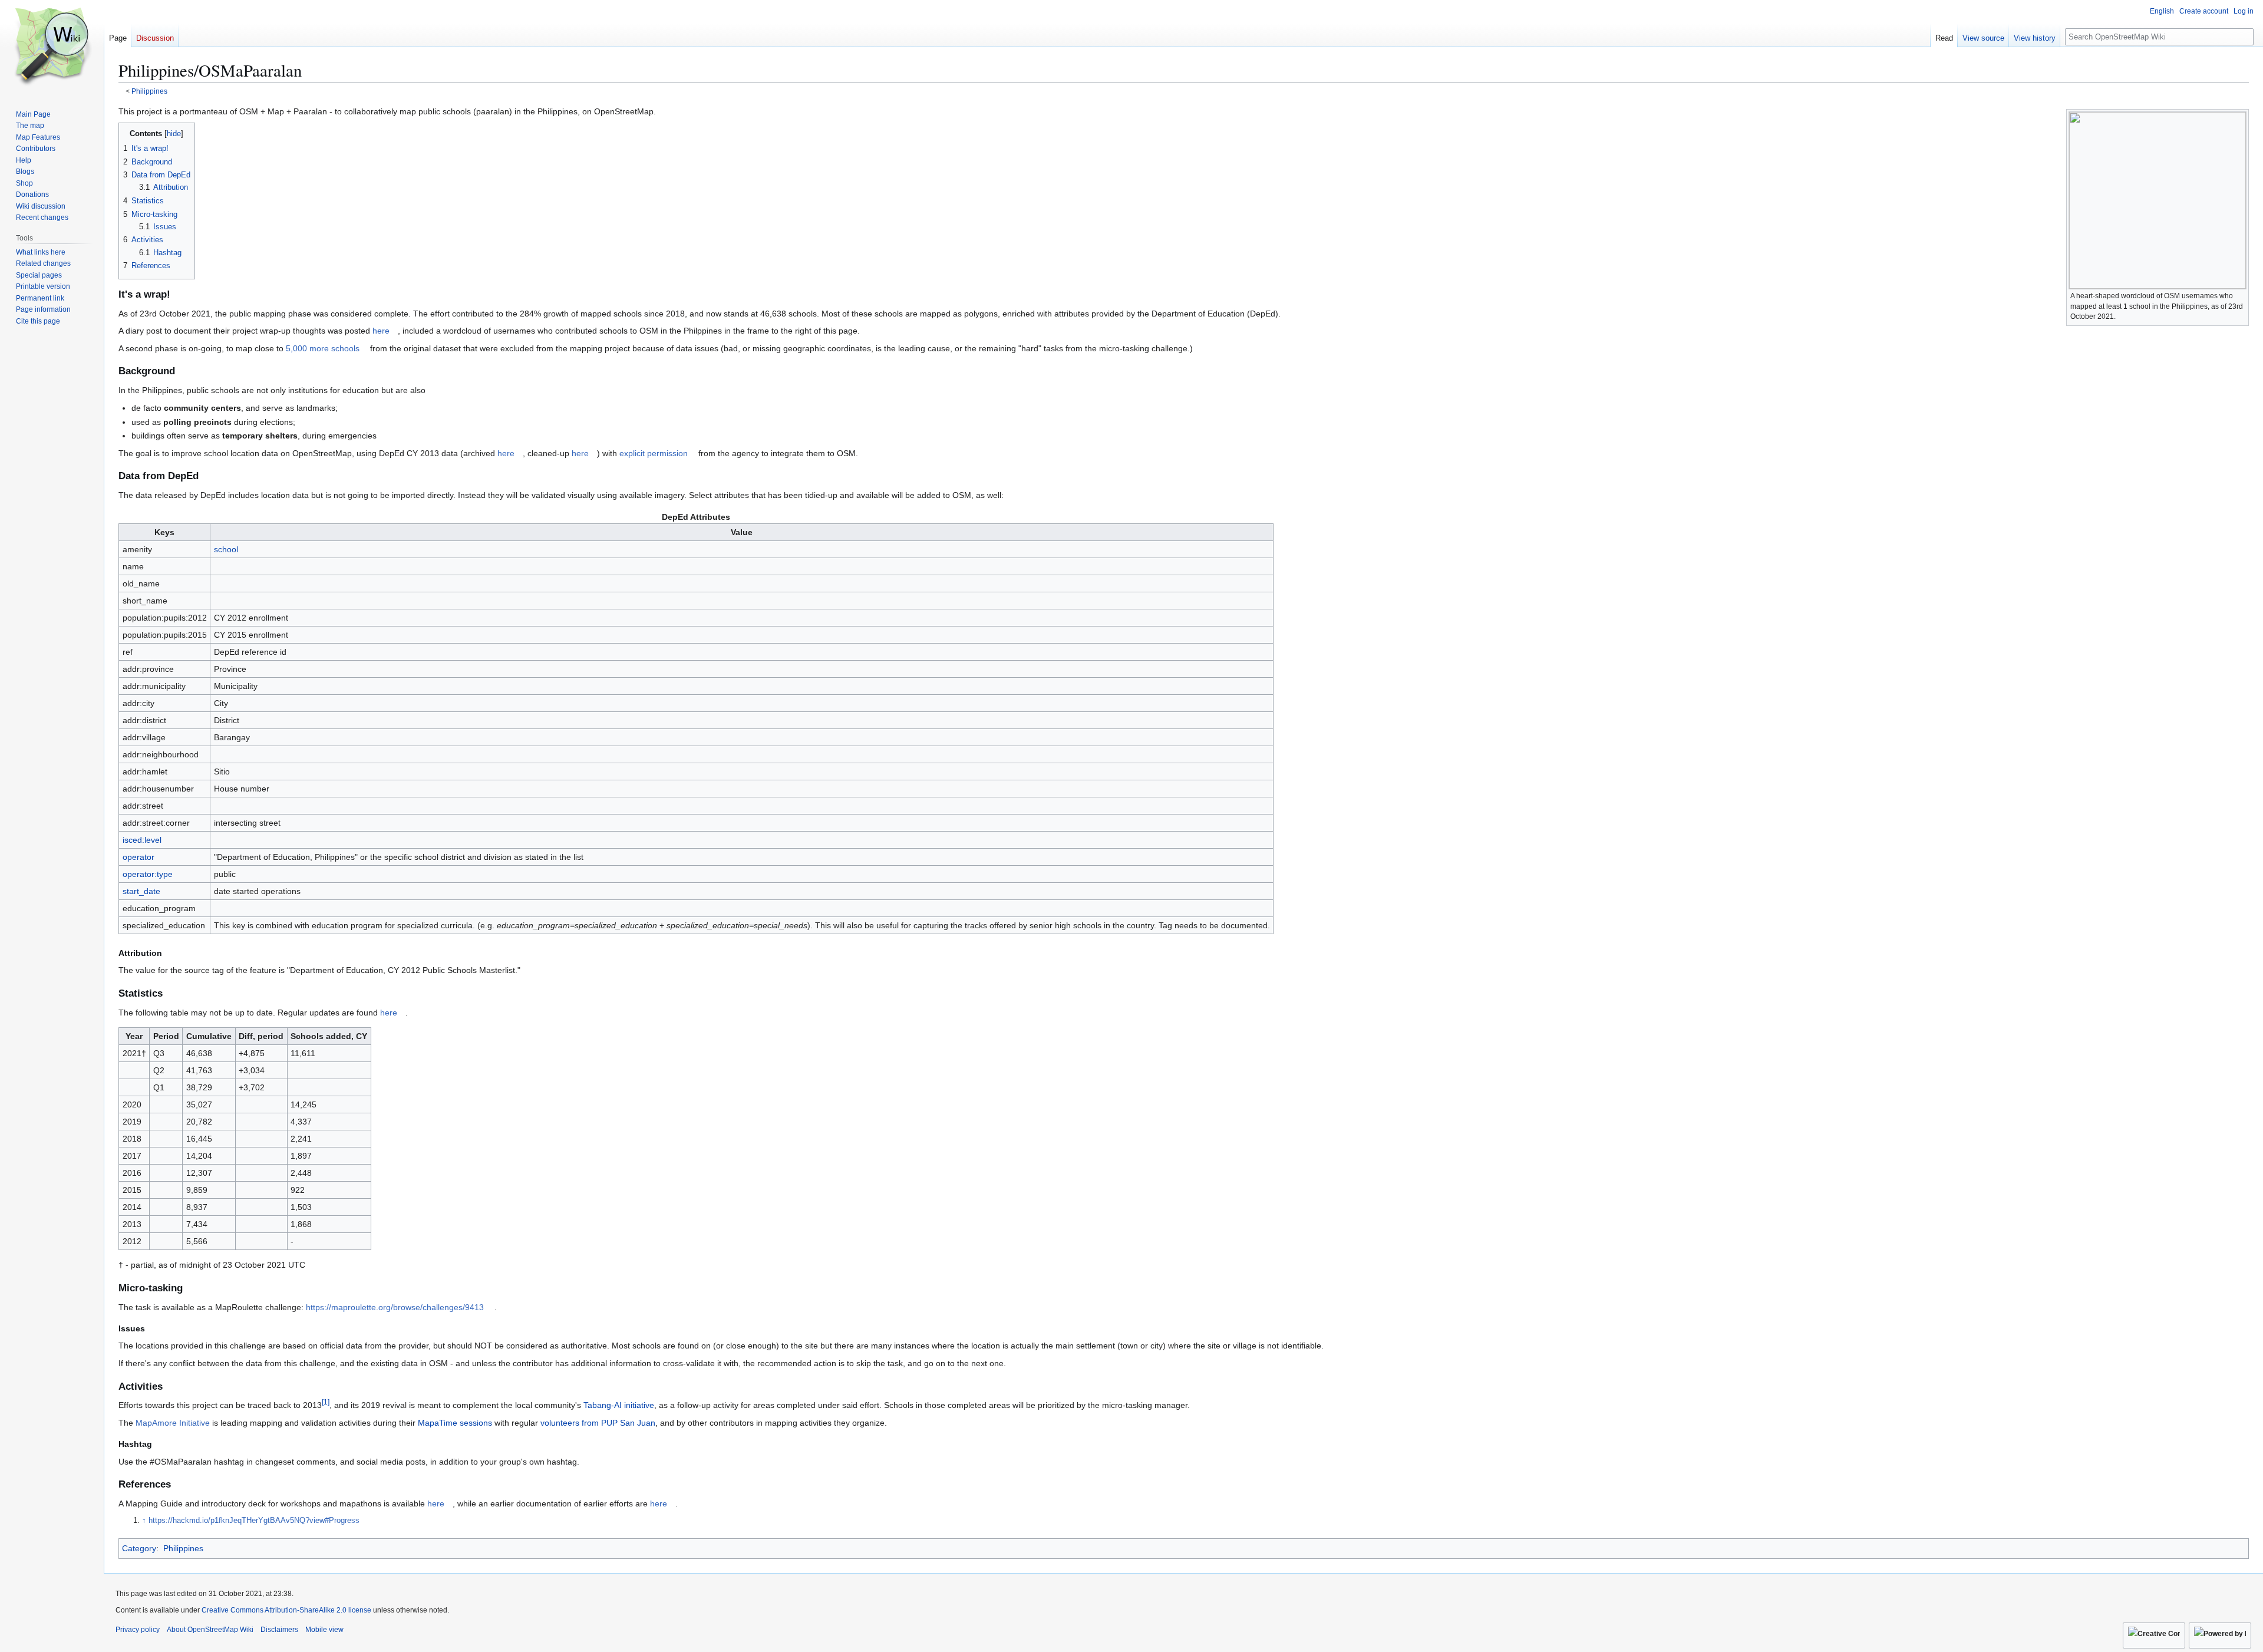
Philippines (149, 91)
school (226, 549)
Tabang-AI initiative (619, 1405)
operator (138, 857)
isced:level (142, 840)
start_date (141, 891)
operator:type (148, 874)
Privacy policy (138, 1630)
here (381, 331)
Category (139, 1548)
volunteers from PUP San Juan (598, 1423)
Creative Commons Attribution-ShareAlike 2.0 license (286, 1610)
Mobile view (324, 1630)
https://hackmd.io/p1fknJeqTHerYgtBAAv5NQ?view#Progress (254, 1521)
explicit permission (654, 453)
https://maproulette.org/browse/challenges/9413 (395, 1307)
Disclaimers (279, 1630)
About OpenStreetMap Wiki (210, 1630)
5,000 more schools (323, 348)
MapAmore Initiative (173, 1423)
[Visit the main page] (52, 47)
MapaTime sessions (455, 1423)
